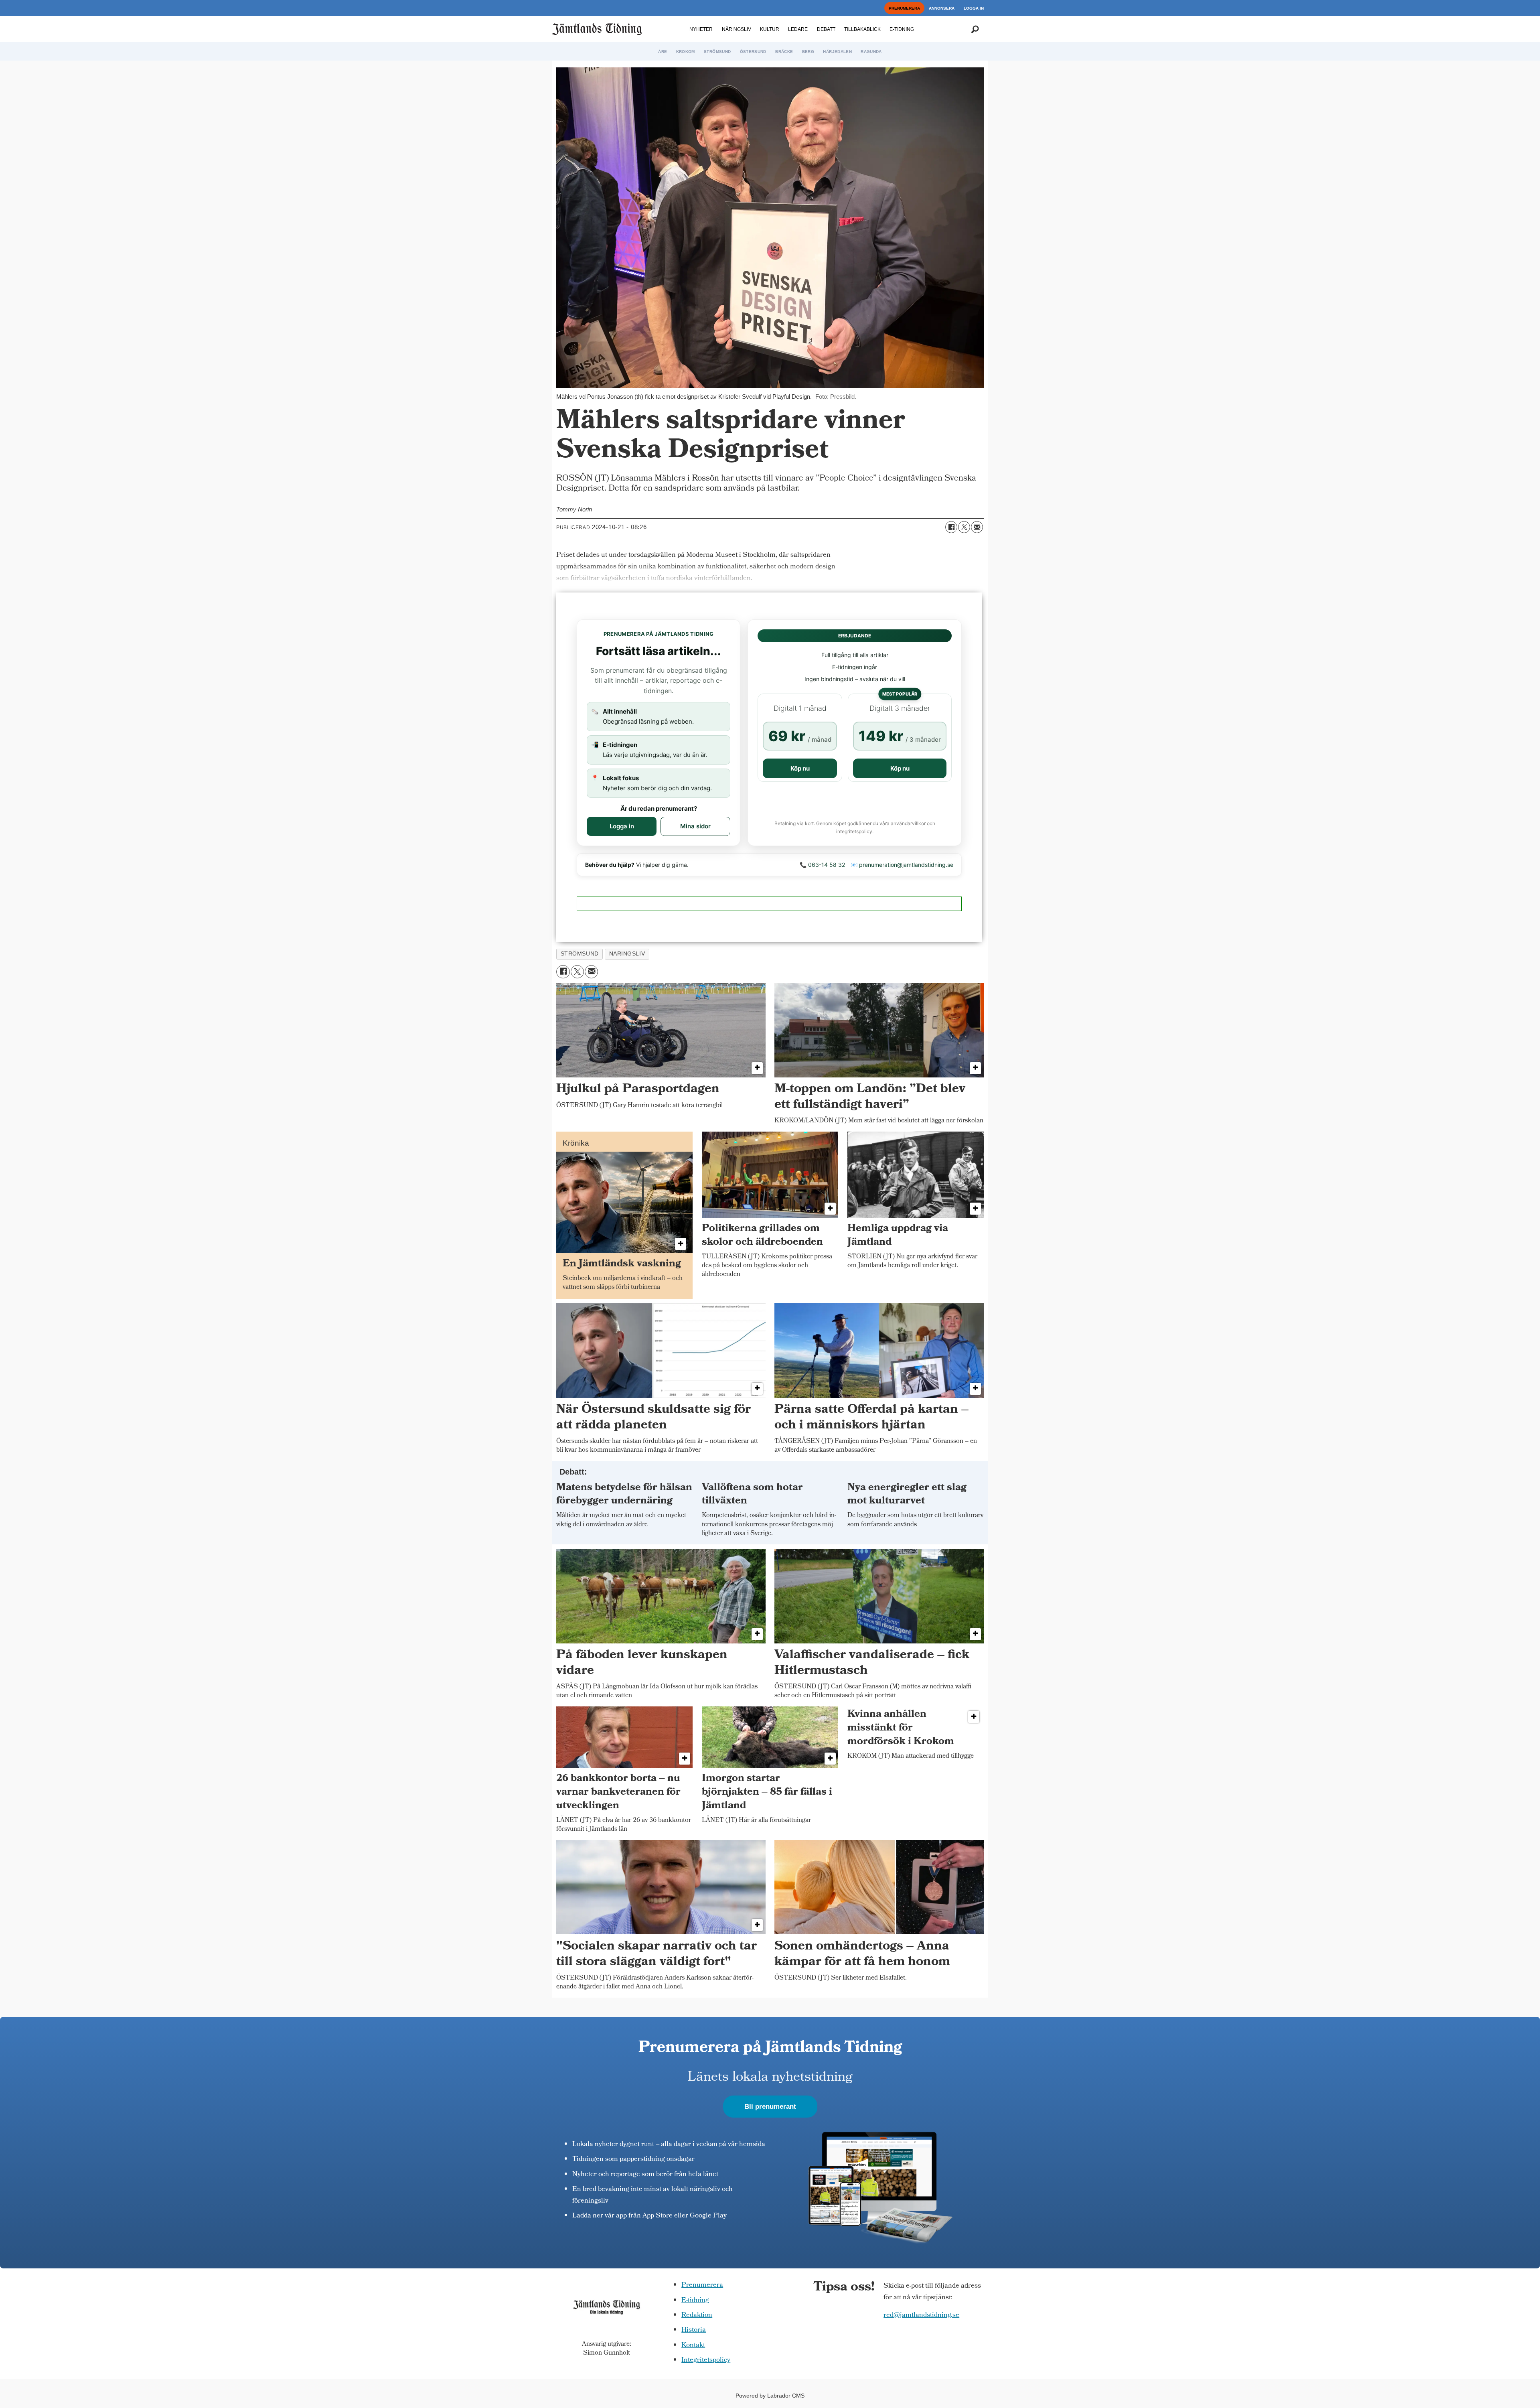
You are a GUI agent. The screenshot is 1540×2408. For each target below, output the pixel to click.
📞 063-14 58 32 (822, 865)
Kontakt (693, 2346)
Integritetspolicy (706, 2360)
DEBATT (826, 29)
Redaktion (697, 2316)
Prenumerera (702, 2285)
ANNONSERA (942, 8)
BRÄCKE (784, 52)
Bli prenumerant (770, 2107)
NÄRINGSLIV (737, 29)
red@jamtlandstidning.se (921, 2316)
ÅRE (663, 52)
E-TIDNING (902, 29)
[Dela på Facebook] (951, 527)
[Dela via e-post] (977, 527)
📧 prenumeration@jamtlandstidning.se (902, 865)
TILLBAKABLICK (862, 29)
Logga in (622, 826)
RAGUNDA (871, 52)
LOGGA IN (974, 8)
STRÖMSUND (717, 52)
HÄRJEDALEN (837, 52)
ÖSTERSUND (753, 52)
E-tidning (695, 2301)
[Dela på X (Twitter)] (964, 527)
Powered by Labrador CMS (770, 2396)
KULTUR (770, 29)
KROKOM (686, 52)
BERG (808, 52)
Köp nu (800, 768)
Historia (694, 2330)
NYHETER (701, 29)
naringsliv (627, 954)
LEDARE (798, 29)
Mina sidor (695, 826)
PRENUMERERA (904, 8)
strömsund (580, 954)
